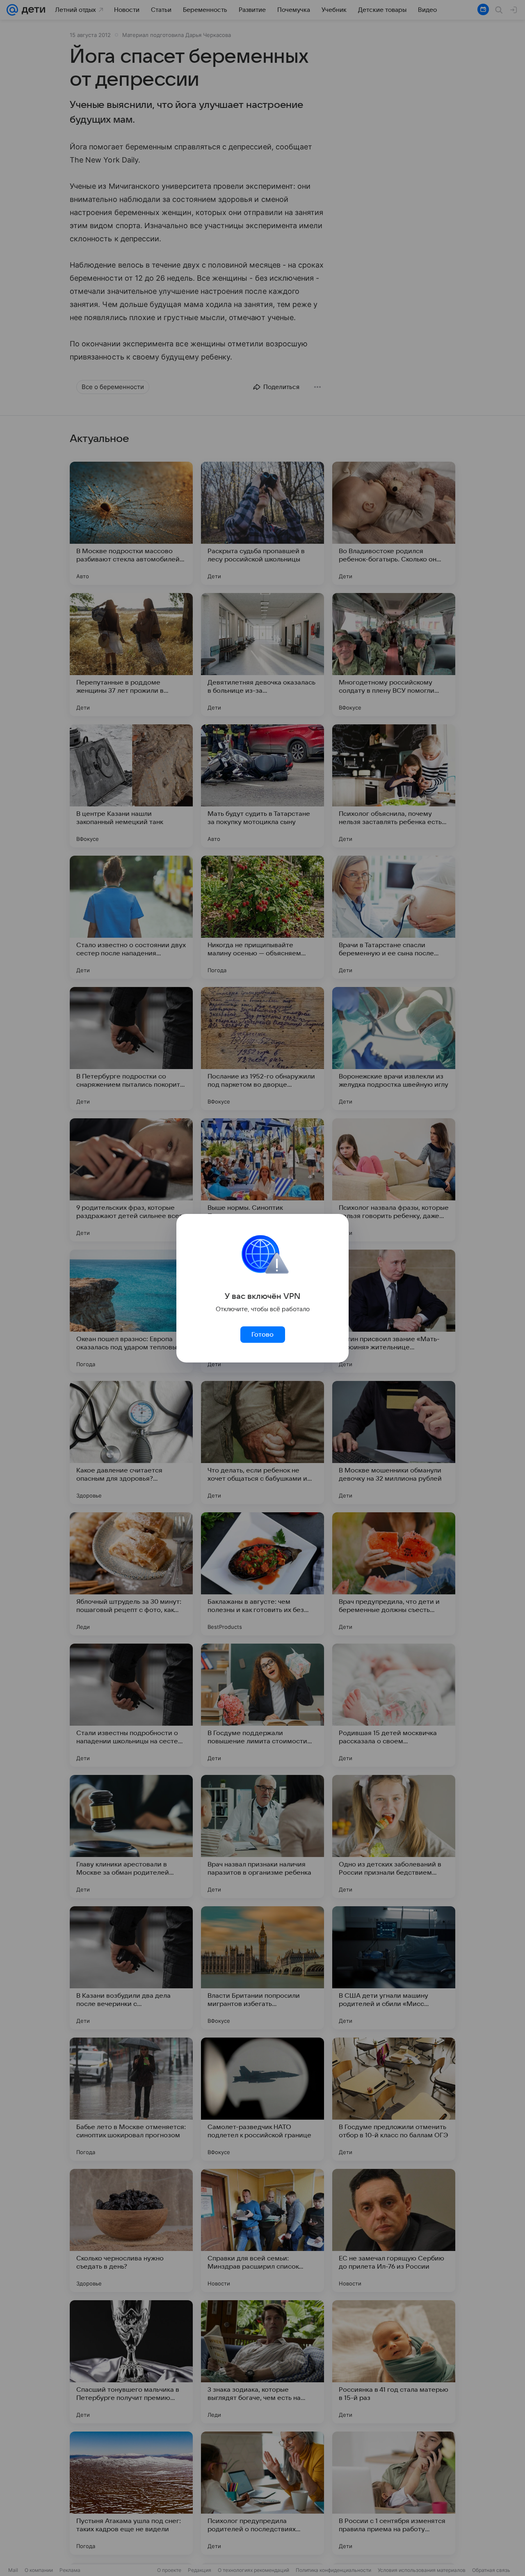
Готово (262, 1335)
